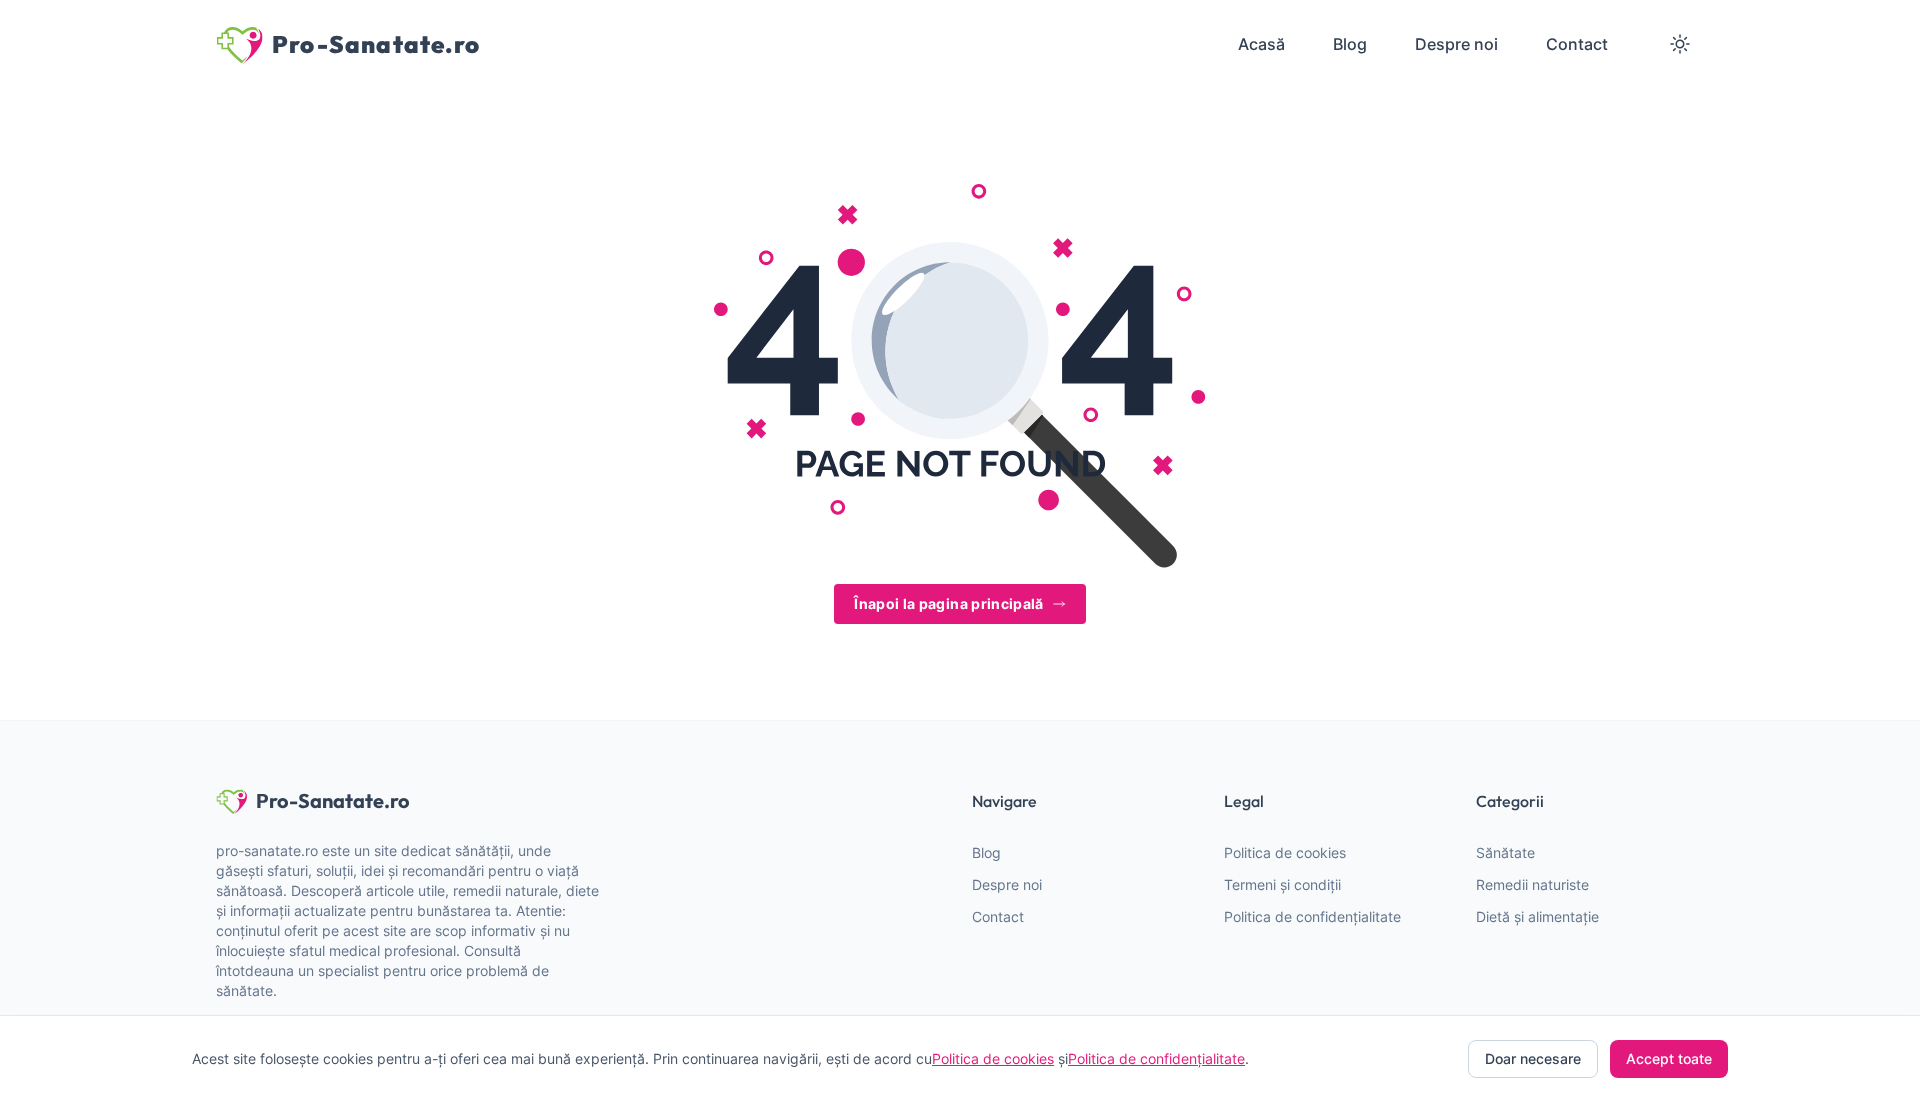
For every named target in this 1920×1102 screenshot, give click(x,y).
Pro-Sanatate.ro (333, 800)
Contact (998, 916)
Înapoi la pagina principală (948, 603)
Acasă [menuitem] (1261, 44)
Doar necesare (1533, 1058)
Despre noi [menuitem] (1456, 44)
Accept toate (1669, 1058)
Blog (986, 852)
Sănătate (1505, 852)
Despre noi (1007, 884)
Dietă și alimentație (1537, 916)
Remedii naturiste (1532, 884)
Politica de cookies (1285, 852)
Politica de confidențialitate (1312, 916)
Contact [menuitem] (1577, 44)
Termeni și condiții (1282, 884)
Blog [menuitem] (1350, 44)
